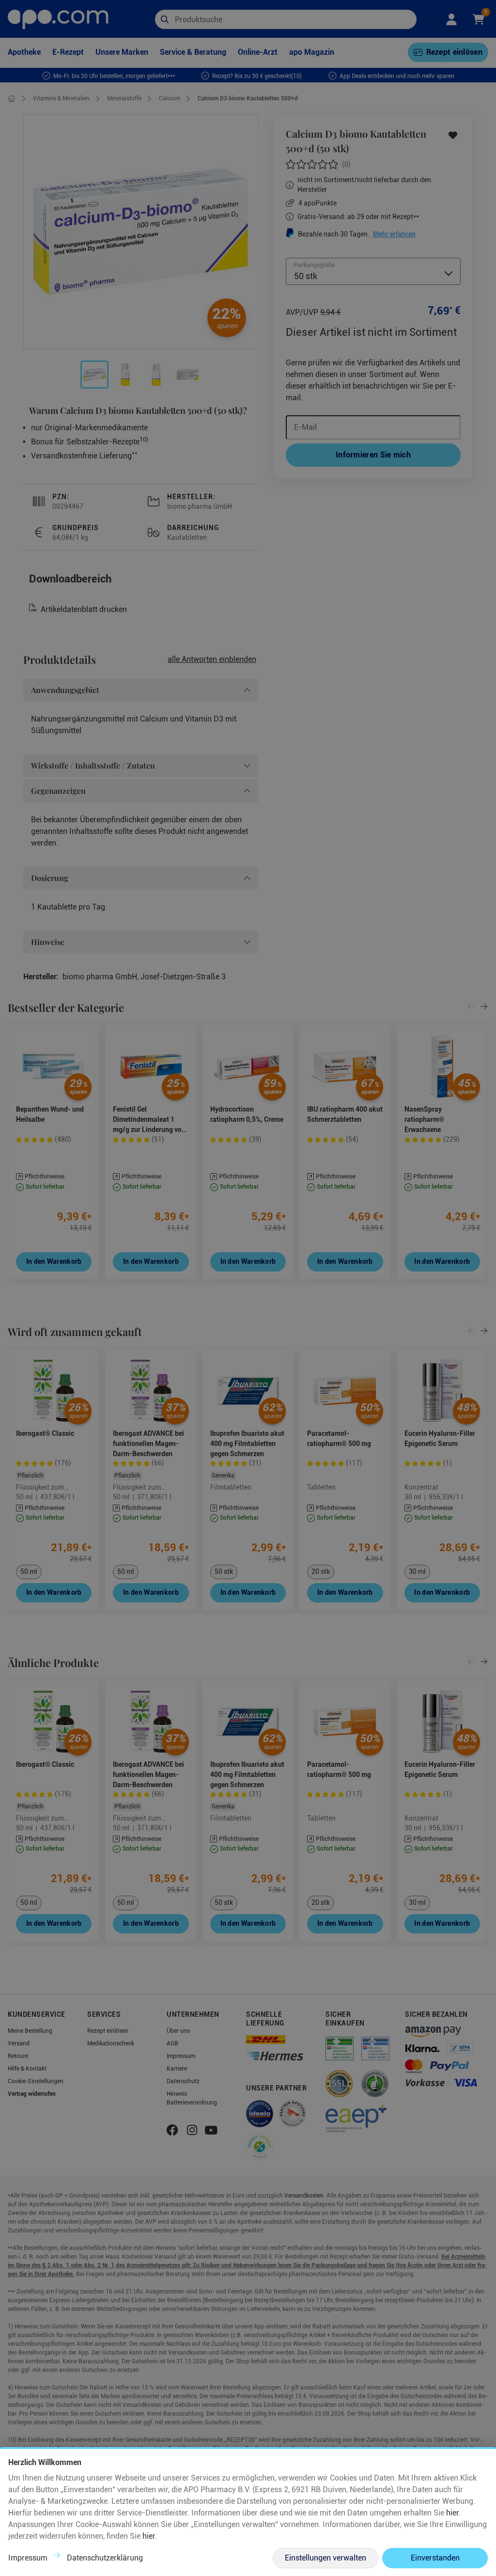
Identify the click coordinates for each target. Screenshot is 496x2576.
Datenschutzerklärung (105, 2558)
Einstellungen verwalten (325, 2558)
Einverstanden (435, 2558)
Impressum (28, 2558)
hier (452, 2513)
